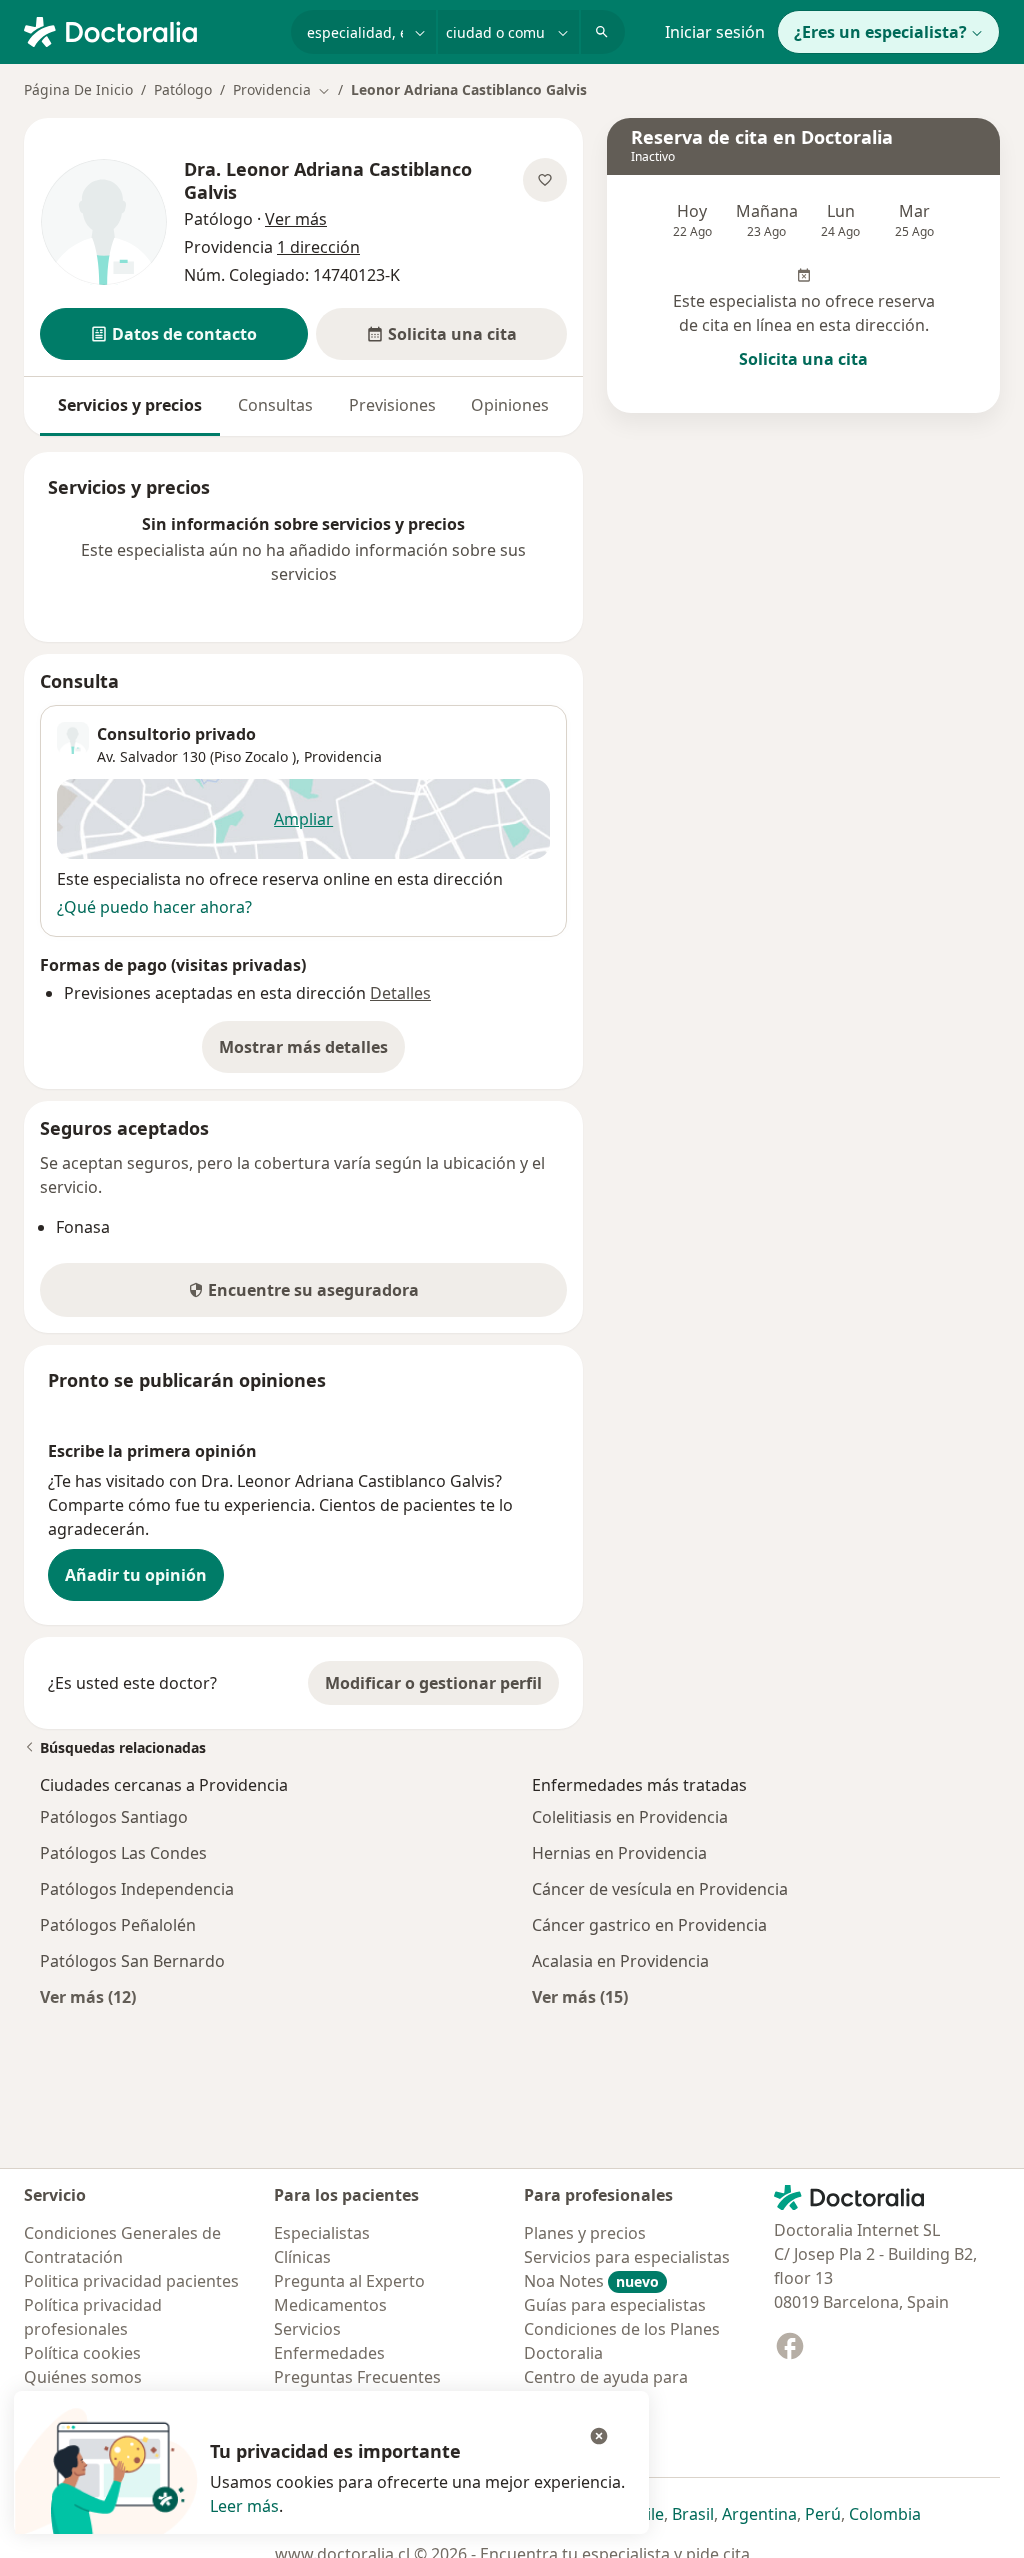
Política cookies (82, 2353)
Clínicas (302, 2257)
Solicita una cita (803, 359)
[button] (174, 334)
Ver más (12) (88, 1996)
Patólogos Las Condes (123, 1853)
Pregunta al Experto (349, 2281)
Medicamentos (330, 2305)
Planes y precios (585, 2233)
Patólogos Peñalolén (118, 1925)
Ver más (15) (580, 1996)
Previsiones (392, 405)
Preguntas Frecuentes (357, 2377)
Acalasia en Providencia (620, 1961)
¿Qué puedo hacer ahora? (154, 907)
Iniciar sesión (715, 32)
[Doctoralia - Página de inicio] (149, 30)
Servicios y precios (130, 405)
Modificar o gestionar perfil (433, 1683)
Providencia (343, 756)
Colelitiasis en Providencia (630, 1817)
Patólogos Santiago (114, 1817)
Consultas (275, 405)
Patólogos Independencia (137, 1889)
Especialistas (322, 2233)
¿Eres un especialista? (880, 32)
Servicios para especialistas (627, 2257)
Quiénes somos (83, 2377)
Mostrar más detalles (312, 1053)
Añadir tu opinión (136, 1575)
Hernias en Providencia (619, 1853)
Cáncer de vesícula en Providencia (660, 1889)
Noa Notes (591, 2281)
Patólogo (183, 89)
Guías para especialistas (615, 2305)
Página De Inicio (78, 89)
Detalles (400, 993)
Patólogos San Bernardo (132, 1961)
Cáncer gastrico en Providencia (649, 1925)
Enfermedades (329, 2353)
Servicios (307, 2329)
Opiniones (510, 405)
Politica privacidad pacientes (131, 2281)
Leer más (244, 2506)
